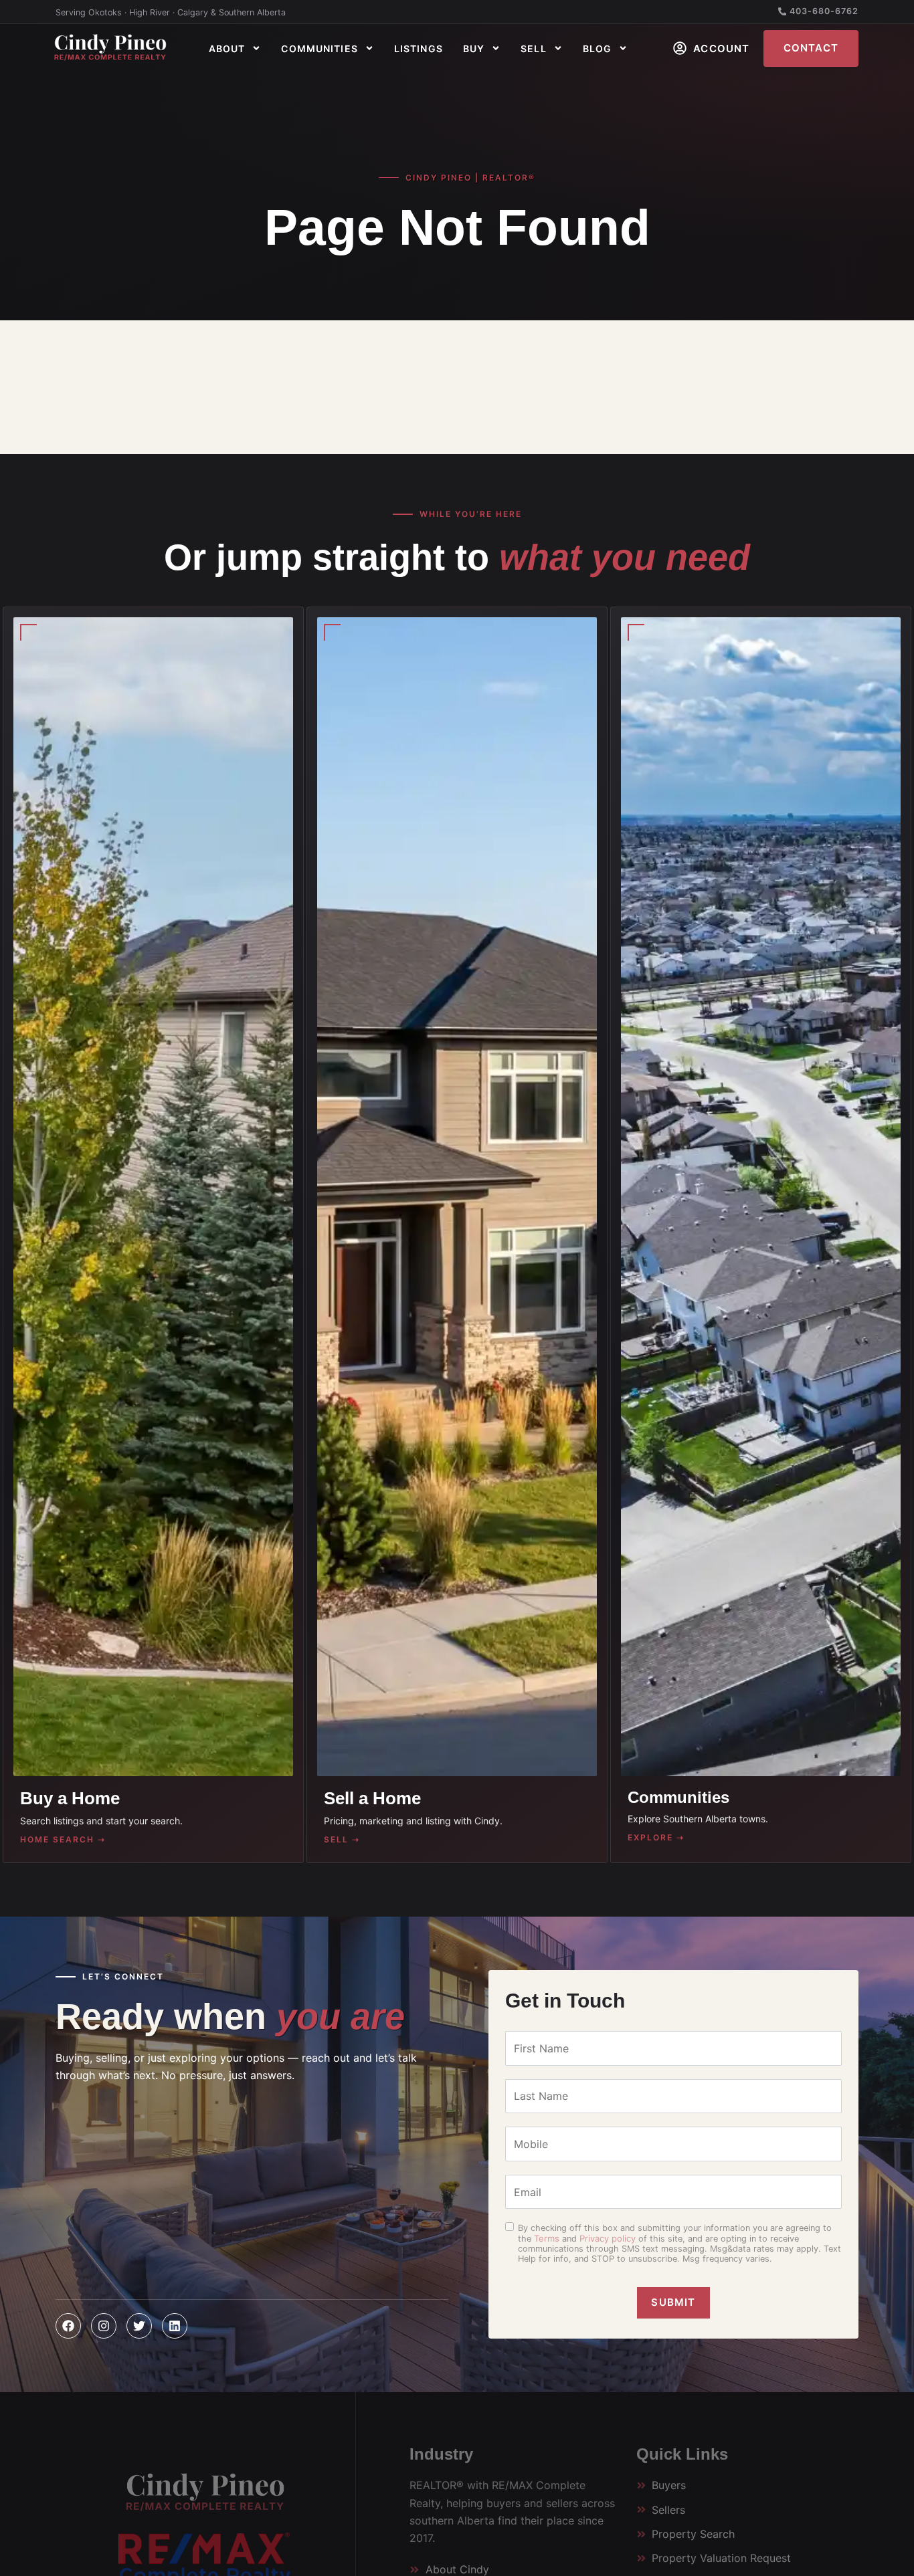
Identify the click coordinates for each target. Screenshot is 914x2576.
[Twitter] (139, 2326)
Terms (547, 2238)
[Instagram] (104, 2326)
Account (721, 48)
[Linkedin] (175, 2326)
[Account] (680, 48)
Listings (419, 48)
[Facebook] (68, 2326)
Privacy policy (608, 2238)
